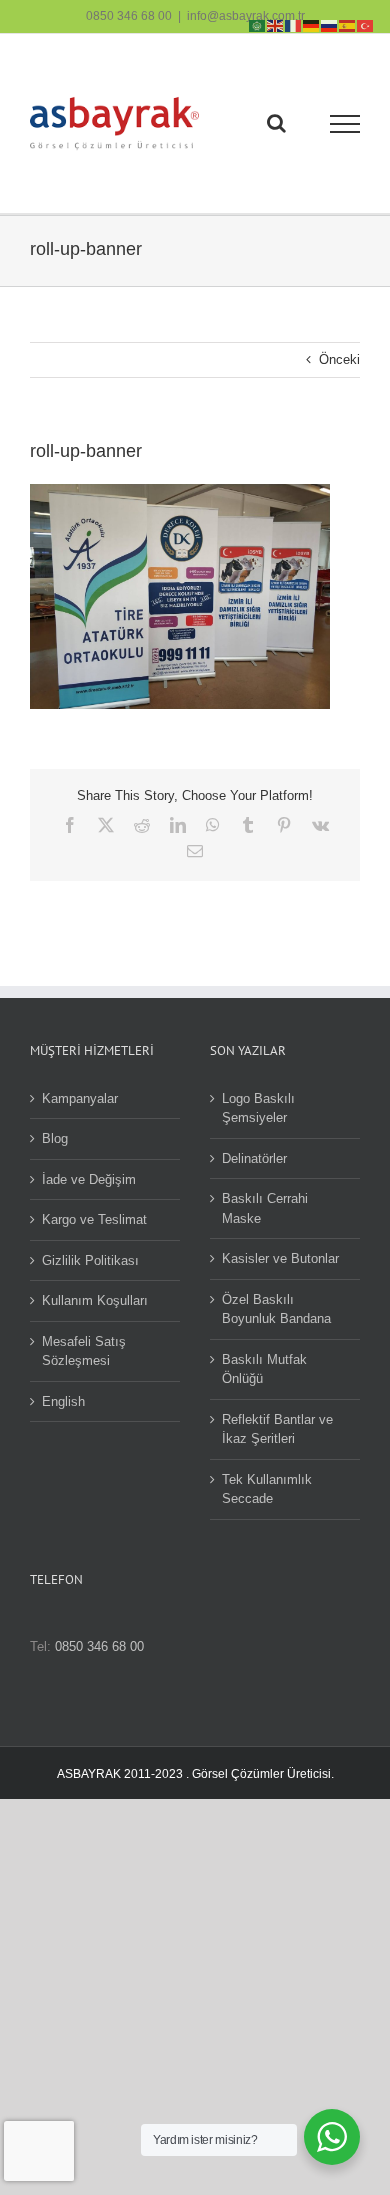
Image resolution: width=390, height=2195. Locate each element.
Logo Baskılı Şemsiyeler (258, 1108)
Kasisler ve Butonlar (280, 1258)
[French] (294, 24)
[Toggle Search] (276, 123)
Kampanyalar (80, 1098)
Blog (55, 1138)
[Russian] (330, 24)
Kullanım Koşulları (95, 1300)
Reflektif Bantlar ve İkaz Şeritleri (277, 1429)
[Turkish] (366, 24)
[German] (312, 24)
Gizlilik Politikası (90, 1260)
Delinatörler (254, 1158)
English (63, 1401)
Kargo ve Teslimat (94, 1219)
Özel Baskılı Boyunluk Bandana (276, 1309)
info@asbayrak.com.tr (246, 16)
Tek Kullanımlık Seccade (267, 1489)
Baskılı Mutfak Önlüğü (264, 1369)
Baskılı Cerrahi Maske (265, 1208)
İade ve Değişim (89, 1179)
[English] (276, 24)
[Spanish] (348, 24)
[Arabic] (258, 24)
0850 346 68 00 (129, 16)
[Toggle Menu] (345, 124)
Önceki (339, 359)
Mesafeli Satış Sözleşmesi (84, 1351)
